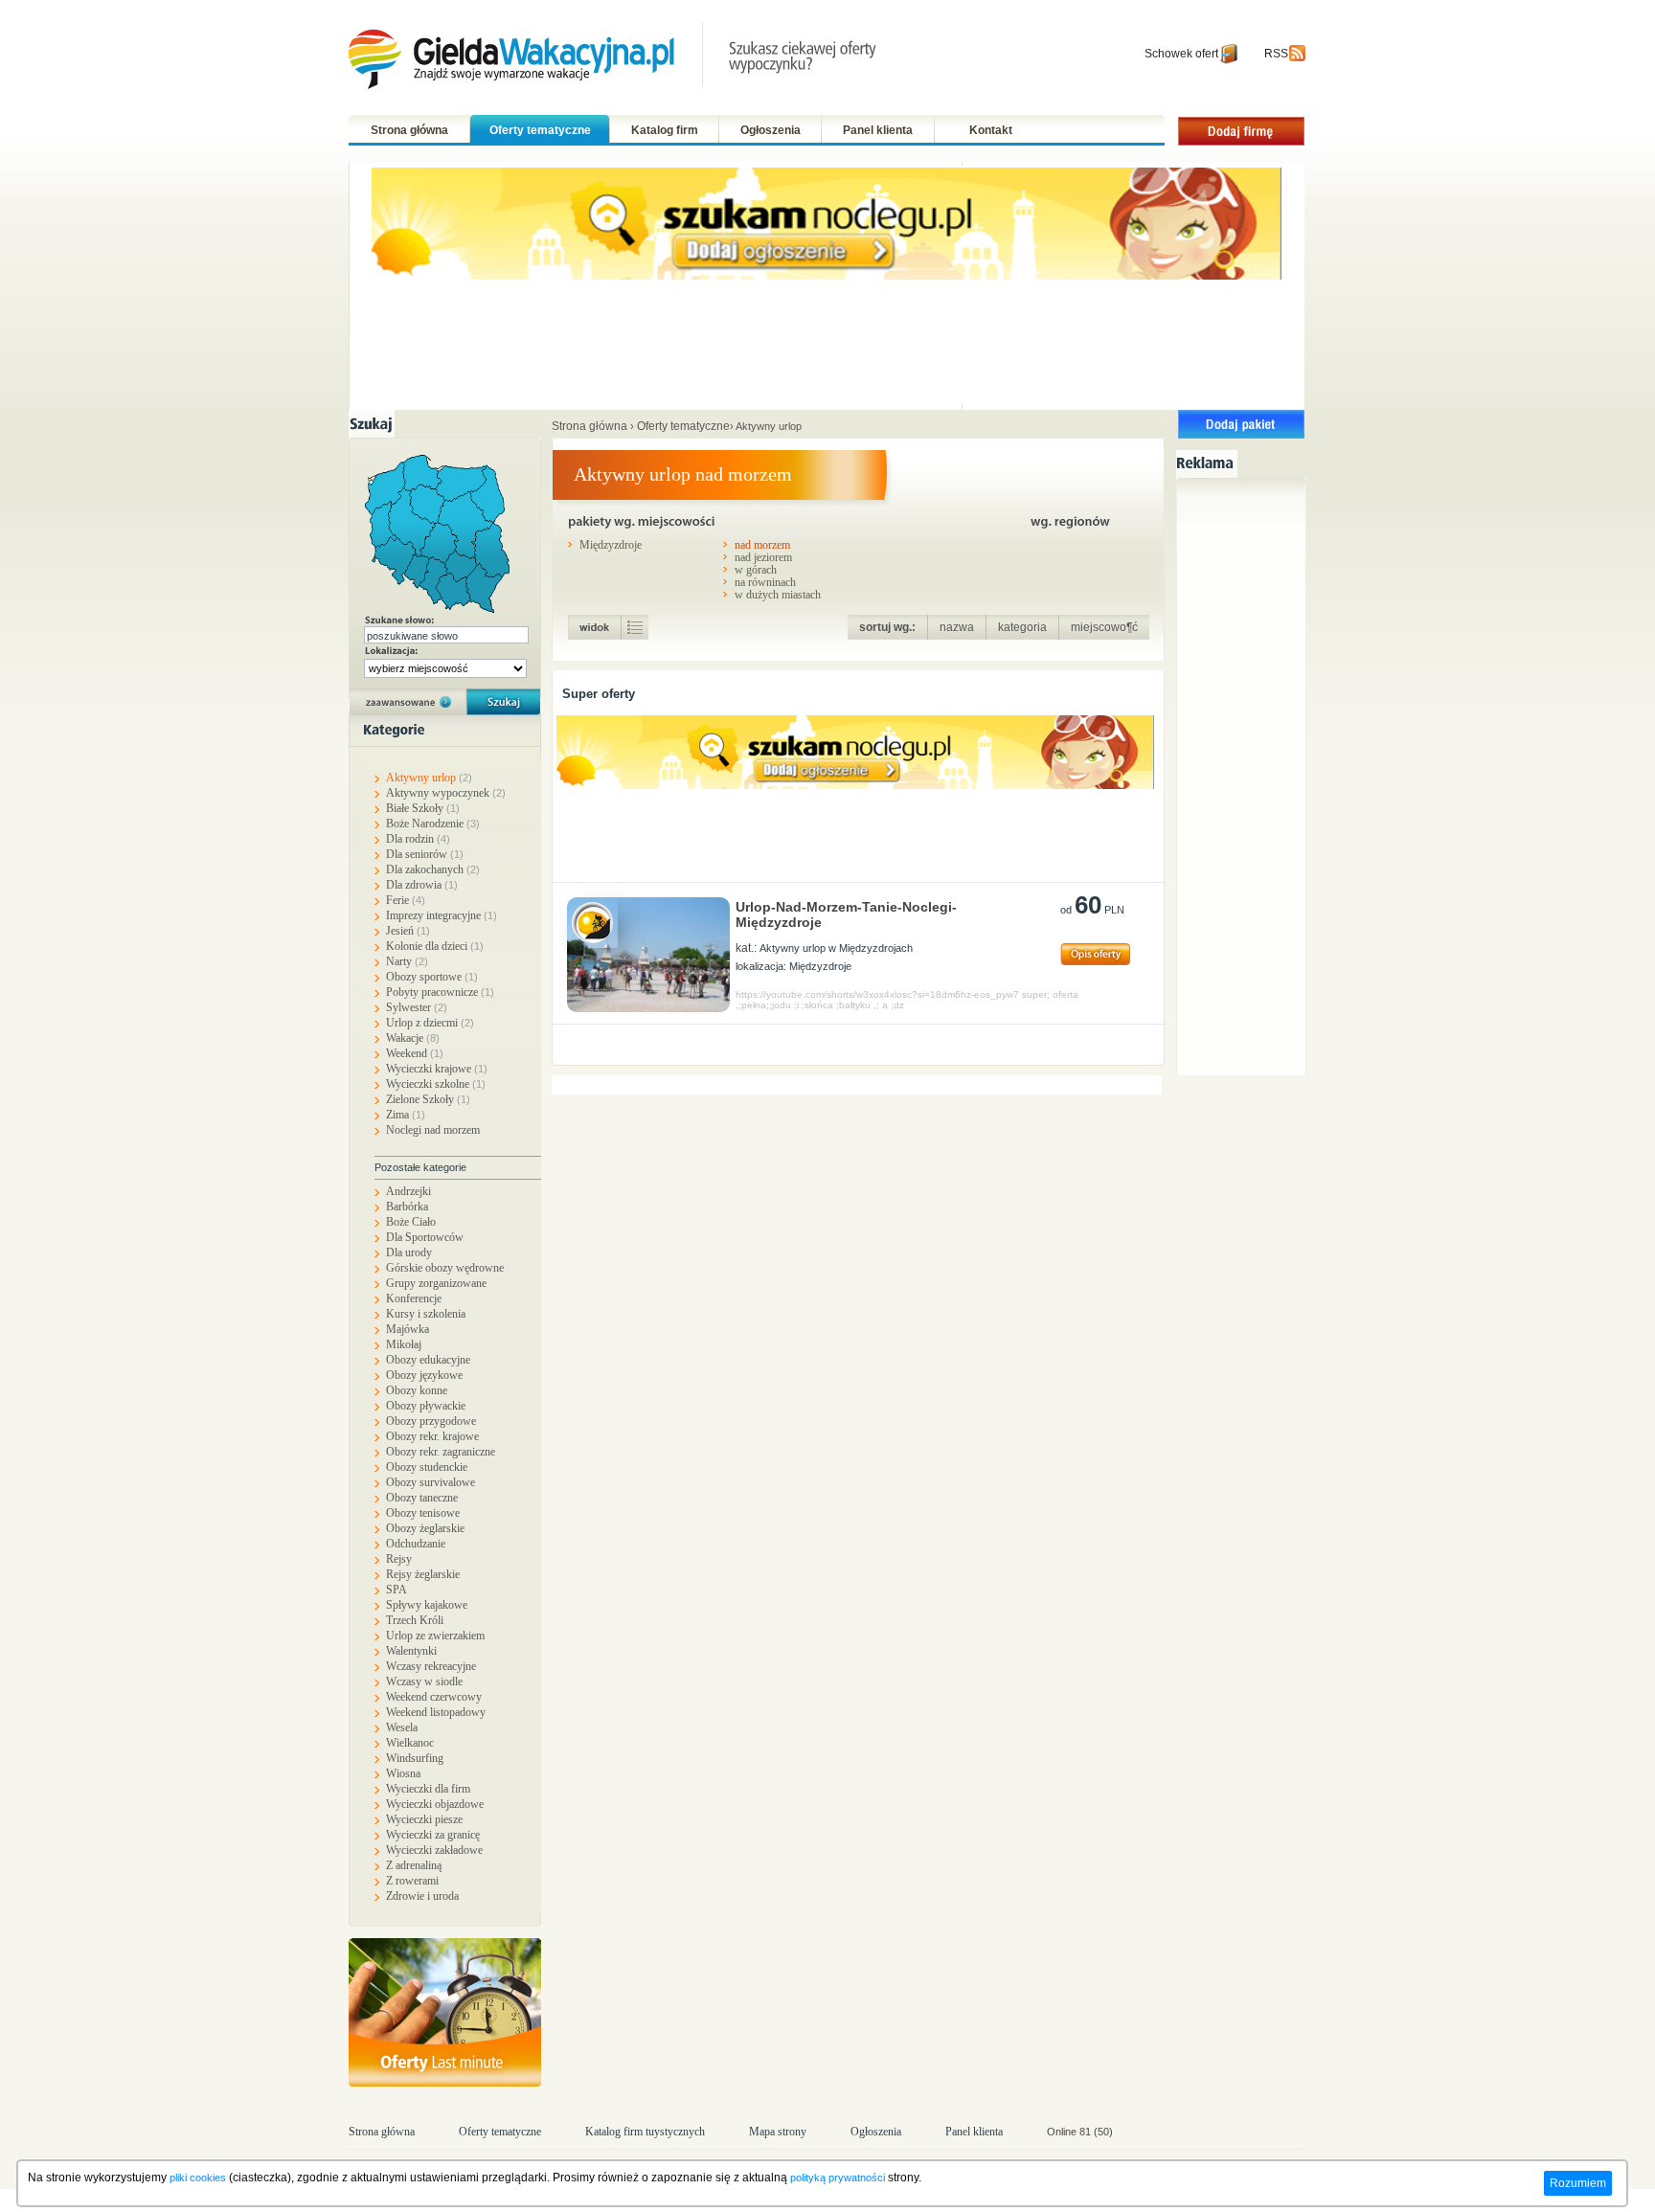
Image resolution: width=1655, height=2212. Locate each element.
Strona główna (409, 130)
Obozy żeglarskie (425, 1528)
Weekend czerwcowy (434, 1697)
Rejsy (399, 1559)
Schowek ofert (1181, 54)
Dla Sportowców (425, 1237)
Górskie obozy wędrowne (445, 1268)
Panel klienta (878, 130)
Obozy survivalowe (431, 1482)
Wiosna (403, 1773)
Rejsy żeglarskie (423, 1574)
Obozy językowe (424, 1375)
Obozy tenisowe (423, 1513)
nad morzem (762, 544)
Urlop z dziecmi (430, 1023)
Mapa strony (778, 2132)
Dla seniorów (425, 854)
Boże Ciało (411, 1222)
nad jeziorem (763, 557)
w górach (756, 569)
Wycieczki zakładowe (434, 1850)
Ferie (406, 900)
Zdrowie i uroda (422, 1896)
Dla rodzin (418, 839)
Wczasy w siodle (424, 1682)
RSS (1276, 54)
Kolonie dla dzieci (435, 946)
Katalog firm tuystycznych (645, 2132)
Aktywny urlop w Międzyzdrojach (836, 948)
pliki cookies (198, 2178)
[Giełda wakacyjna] (614, 58)
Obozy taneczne (422, 1498)
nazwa (957, 627)
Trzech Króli (415, 1620)
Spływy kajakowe (427, 1605)
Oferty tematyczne (540, 130)
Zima (406, 1115)
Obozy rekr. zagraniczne (441, 1452)
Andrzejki (408, 1191)
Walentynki (411, 1651)
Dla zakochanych (433, 869)
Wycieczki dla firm (428, 1789)
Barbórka (407, 1207)
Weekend (415, 1053)
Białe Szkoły (423, 808)
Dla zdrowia (422, 885)
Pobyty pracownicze (440, 992)
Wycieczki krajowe (437, 1069)
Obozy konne (417, 1390)
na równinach (765, 582)
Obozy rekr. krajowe (432, 1436)
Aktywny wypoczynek (446, 793)
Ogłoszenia (771, 130)
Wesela (402, 1727)
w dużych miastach (778, 594)
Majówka (408, 1329)
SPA (397, 1590)
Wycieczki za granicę (433, 1835)
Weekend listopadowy (436, 1712)
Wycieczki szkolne (436, 1084)
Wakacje (413, 1038)
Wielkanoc (410, 1743)
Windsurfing (415, 1758)
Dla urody (409, 1253)
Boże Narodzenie (433, 824)
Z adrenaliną (414, 1865)
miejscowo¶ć (1104, 627)
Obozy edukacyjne (428, 1360)
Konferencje (414, 1298)
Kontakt (991, 130)
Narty (407, 961)
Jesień (408, 931)
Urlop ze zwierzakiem (435, 1636)
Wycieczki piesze (424, 1819)
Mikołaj (404, 1344)
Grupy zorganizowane (436, 1283)
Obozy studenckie (427, 1467)
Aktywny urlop (429, 778)
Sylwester (417, 1007)
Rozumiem (1578, 2183)
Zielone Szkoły (428, 1099)
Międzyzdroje (611, 544)
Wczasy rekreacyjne (431, 1666)
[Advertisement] (1246, 774)
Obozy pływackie (426, 1406)
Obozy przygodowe (431, 1421)
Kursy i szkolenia (426, 1314)
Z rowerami (412, 1881)
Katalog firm (665, 130)
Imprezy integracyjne (442, 915)
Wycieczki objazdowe (435, 1804)
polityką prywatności (838, 2178)
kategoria (1022, 627)
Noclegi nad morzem (433, 1130)
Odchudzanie (416, 1544)
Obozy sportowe (432, 977)
